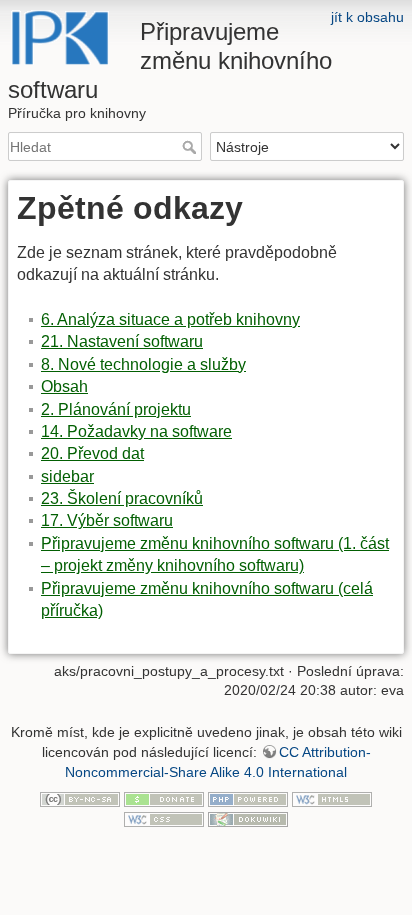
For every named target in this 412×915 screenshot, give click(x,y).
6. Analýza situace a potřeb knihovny (170, 319)
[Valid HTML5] (332, 798)
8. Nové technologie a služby (143, 364)
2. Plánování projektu (116, 409)
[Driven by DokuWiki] (248, 818)
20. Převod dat (92, 453)
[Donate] (164, 798)
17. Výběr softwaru (107, 520)
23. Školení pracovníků (122, 498)
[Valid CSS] (164, 818)
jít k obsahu (367, 17)
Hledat (191, 147)
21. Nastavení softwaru (122, 341)
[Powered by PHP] (248, 798)
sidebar (67, 476)
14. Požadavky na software (136, 431)
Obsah (64, 386)
